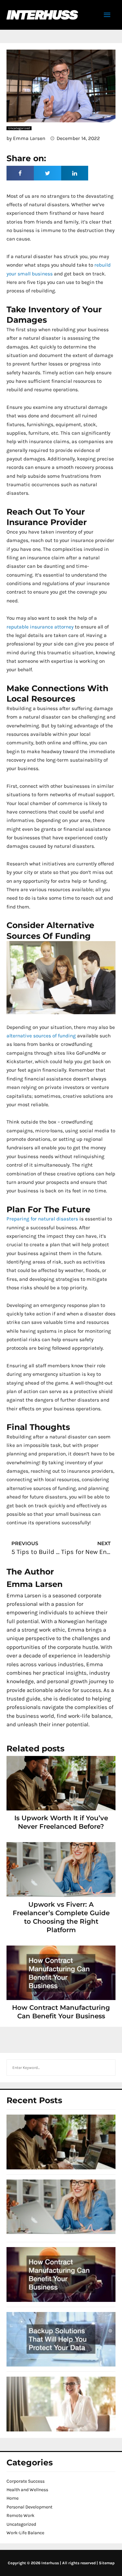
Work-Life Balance (25, 2533)
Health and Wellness (27, 2490)
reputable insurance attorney (40, 627)
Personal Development (29, 2507)
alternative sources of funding (41, 1036)
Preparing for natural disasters (42, 1219)
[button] (20, 173)
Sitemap (107, 2563)
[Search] (107, 2068)
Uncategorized (21, 2524)
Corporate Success (26, 2481)
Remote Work (20, 2515)
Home (13, 2498)
